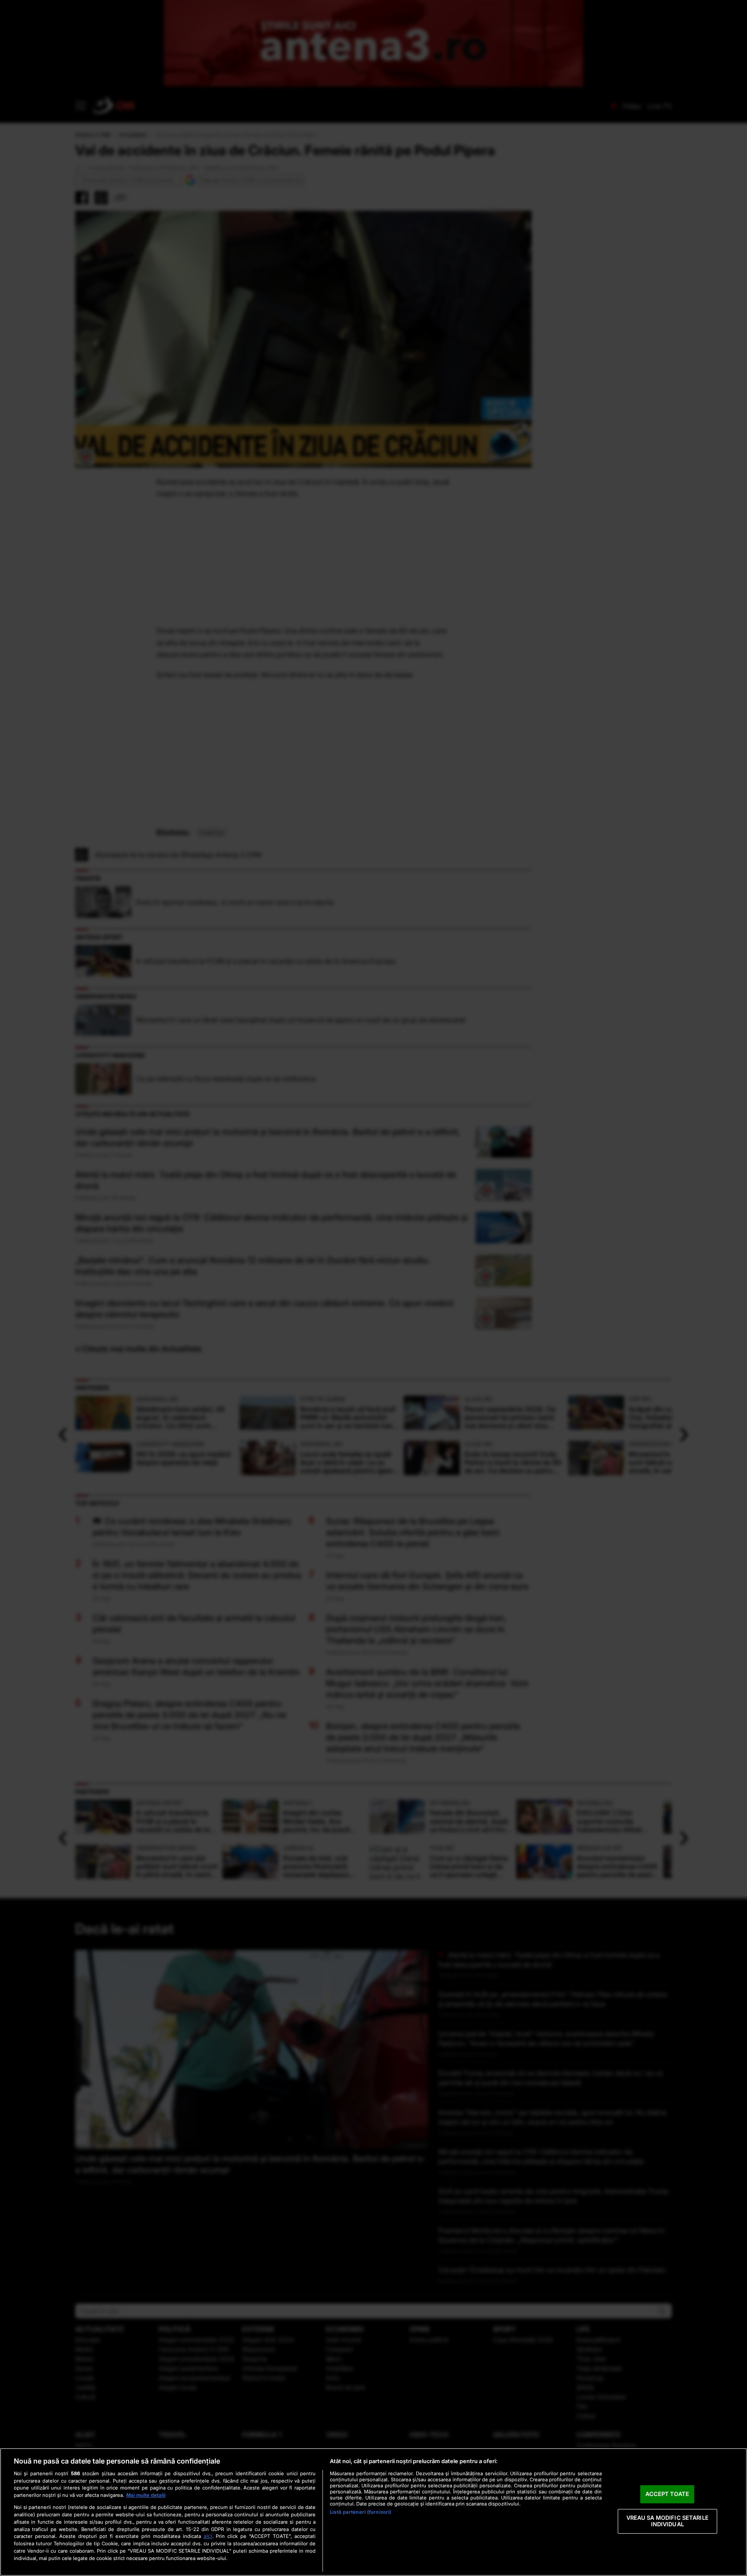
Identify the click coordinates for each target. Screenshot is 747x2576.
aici (208, 2536)
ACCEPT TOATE (667, 2494)
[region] (373, 2512)
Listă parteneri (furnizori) (361, 2512)
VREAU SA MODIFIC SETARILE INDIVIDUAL (667, 2521)
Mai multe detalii (146, 2495)
